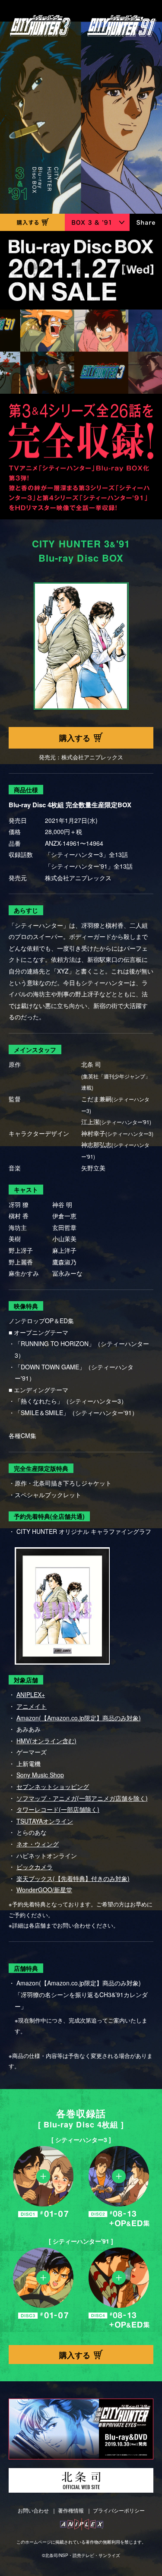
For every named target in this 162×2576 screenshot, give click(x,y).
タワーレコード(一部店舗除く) (58, 1809)
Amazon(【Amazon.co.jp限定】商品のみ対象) (79, 1718)
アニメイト (32, 1706)
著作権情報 (71, 2510)
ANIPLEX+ (31, 1694)
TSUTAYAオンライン (45, 1821)
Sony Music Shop (40, 1775)
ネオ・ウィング (38, 1844)
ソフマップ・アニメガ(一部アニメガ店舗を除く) (82, 1798)
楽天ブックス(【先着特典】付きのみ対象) (73, 1878)
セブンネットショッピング (53, 1786)
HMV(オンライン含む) (46, 1741)
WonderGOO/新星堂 (44, 1890)
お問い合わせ (33, 2510)
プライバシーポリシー (119, 2510)
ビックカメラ (35, 1867)
